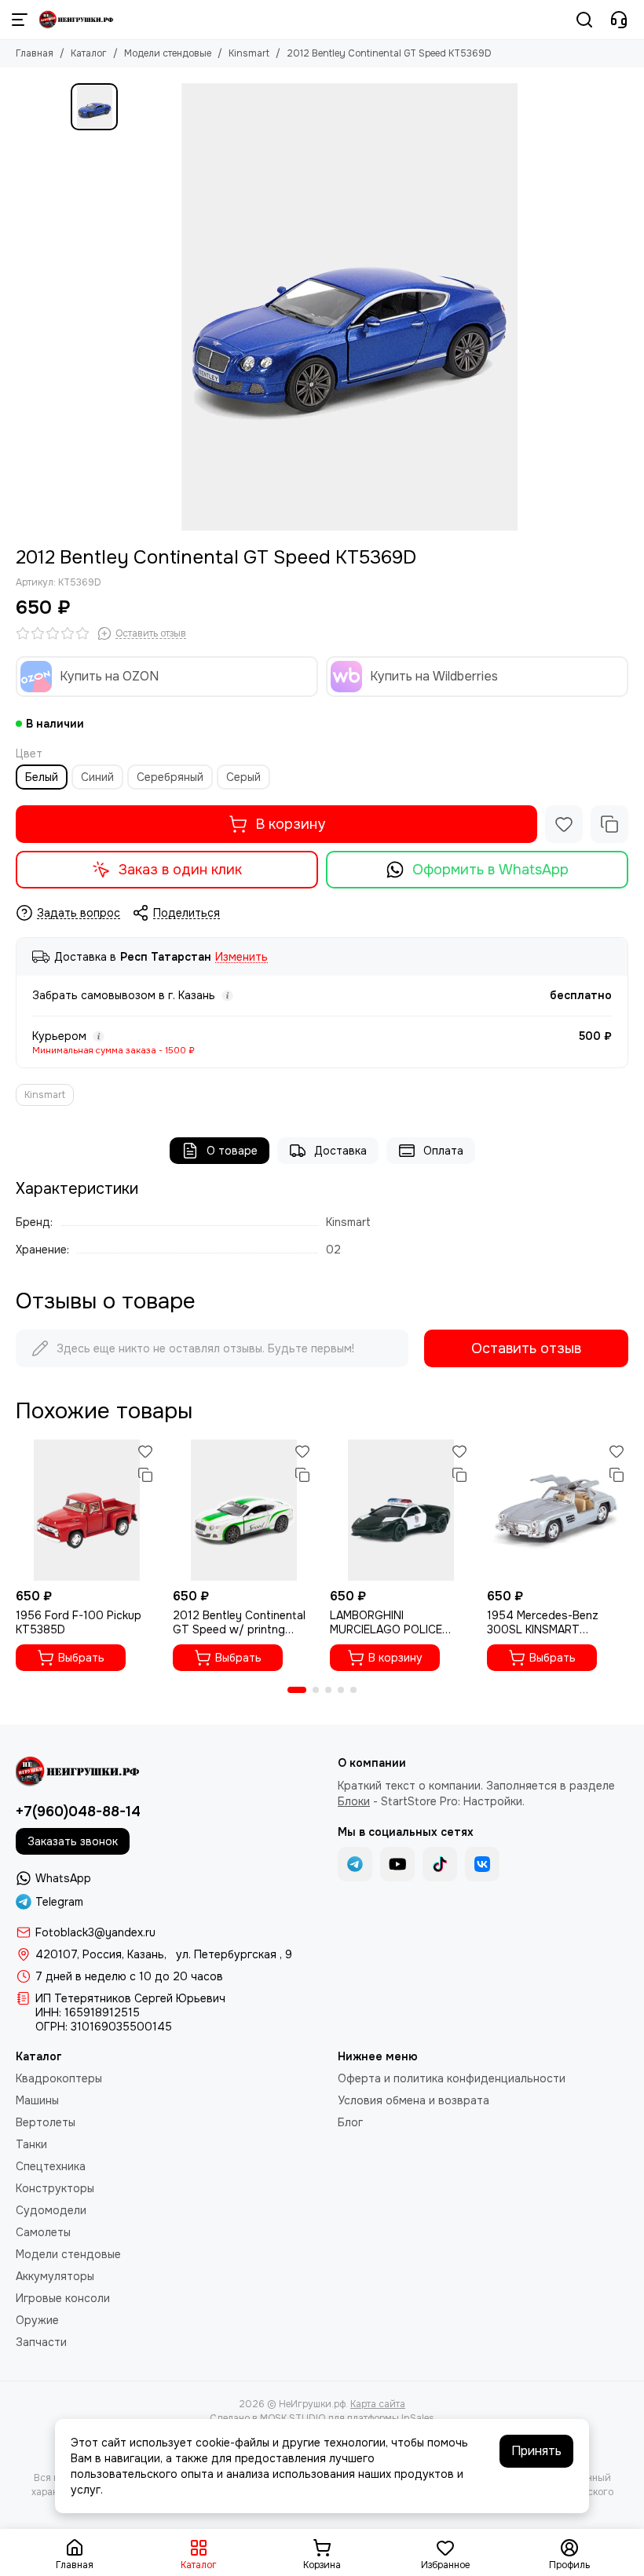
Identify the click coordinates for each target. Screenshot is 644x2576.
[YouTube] (397, 1864)
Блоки (354, 1801)
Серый (243, 777)
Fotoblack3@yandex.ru (95, 1932)
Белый (42, 777)
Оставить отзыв (526, 1348)
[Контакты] (619, 20)
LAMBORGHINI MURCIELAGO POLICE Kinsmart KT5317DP (386, 1622)
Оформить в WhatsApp (490, 870)
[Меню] (20, 20)
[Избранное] (564, 824)
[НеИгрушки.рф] (77, 20)
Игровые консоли (63, 2298)
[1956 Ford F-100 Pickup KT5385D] (86, 1510)
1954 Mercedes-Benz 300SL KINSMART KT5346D (543, 1622)
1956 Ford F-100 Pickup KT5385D (79, 1622)
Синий (97, 777)
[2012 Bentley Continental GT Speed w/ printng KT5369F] (243, 1510)
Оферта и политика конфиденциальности (452, 2078)
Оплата (443, 1151)
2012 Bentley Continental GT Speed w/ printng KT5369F (239, 1622)
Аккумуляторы (55, 2276)
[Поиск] (584, 20)
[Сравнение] (609, 824)
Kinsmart (249, 53)
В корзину (290, 824)
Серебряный (170, 777)
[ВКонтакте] (482, 1864)
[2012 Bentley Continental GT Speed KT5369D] (349, 307)
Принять (536, 2451)
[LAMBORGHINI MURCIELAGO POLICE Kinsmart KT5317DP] (401, 1510)
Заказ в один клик (180, 870)
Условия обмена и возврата (413, 2100)
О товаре (232, 1151)
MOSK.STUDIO (293, 2418)
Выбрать (81, 1658)
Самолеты (43, 2232)
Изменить (241, 957)
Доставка (340, 1151)
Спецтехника (51, 2166)
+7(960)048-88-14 (78, 1812)
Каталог (89, 53)
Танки (31, 2144)
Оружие (37, 2320)
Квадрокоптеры (59, 2078)
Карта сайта (378, 2404)
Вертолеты (46, 2122)
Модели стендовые (168, 53)
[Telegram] (355, 1864)
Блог (350, 2122)
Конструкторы (55, 2188)
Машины (37, 2100)
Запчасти (41, 2342)
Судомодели (51, 2210)
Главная (35, 53)
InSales (418, 2418)
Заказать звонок (73, 1841)
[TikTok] (440, 1864)
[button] (297, 1690)
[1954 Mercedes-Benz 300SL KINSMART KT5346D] (558, 1510)
